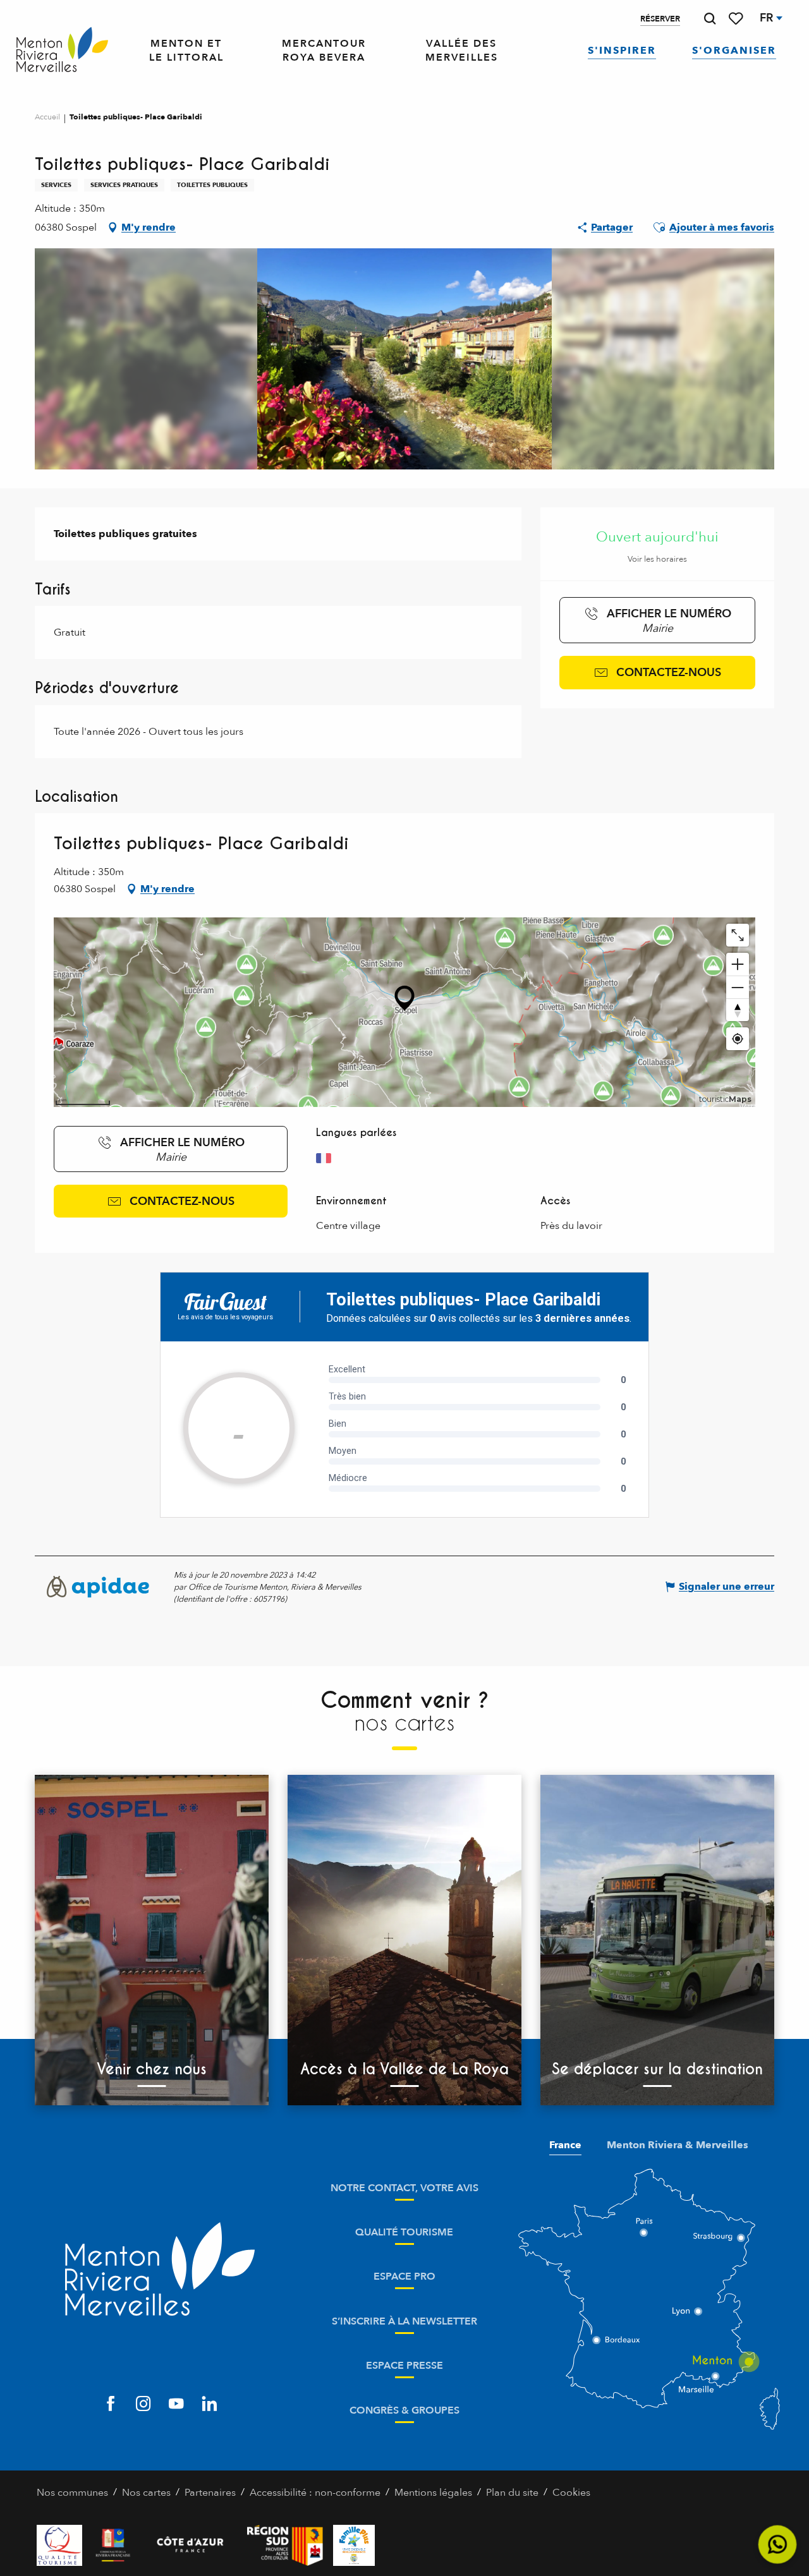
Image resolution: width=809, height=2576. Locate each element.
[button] (710, 19)
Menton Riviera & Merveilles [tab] (678, 2145)
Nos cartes (146, 2493)
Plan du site (512, 2493)
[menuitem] (62, 50)
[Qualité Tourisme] (59, 2545)
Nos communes (72, 2493)
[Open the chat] (778, 2545)
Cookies (571, 2493)
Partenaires (210, 2493)
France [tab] (565, 2145)
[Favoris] (737, 19)
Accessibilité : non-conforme (315, 2493)
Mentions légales (433, 2493)
